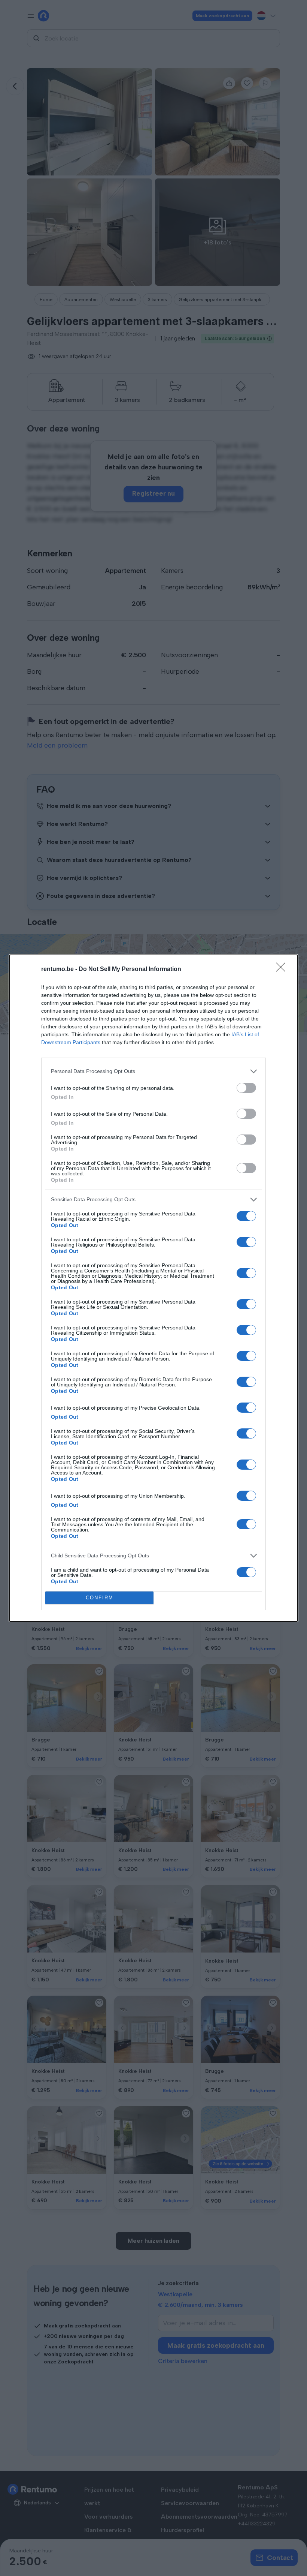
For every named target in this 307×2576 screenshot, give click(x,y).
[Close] (283, 970)
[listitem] (153, 1071)
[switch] (246, 1088)
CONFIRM (100, 1598)
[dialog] (153, 1288)
